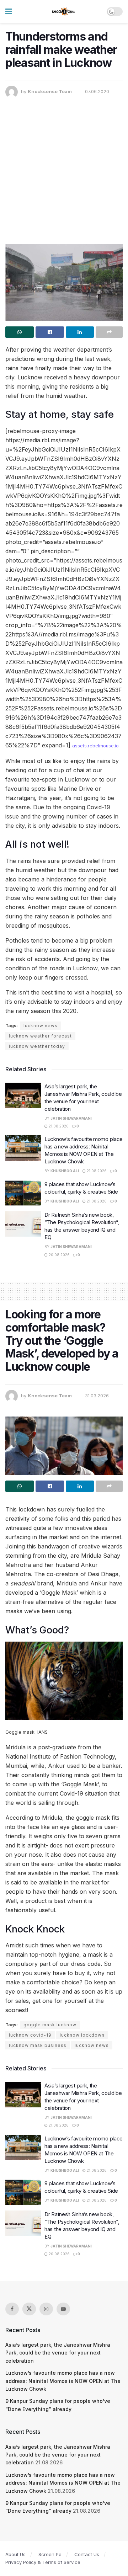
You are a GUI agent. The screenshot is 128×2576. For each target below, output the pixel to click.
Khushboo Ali (65, 1171)
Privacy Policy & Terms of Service (43, 2562)
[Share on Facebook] (50, 332)
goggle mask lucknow (50, 2025)
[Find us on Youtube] (63, 2309)
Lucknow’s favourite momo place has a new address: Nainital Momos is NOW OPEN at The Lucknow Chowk (63, 2381)
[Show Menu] (9, 12)
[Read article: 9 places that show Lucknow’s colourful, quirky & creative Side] (23, 1193)
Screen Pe (50, 2554)
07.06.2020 (97, 91)
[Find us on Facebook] (12, 2309)
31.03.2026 (97, 1396)
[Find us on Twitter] (29, 2309)
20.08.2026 (59, 1255)
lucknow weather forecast (40, 1036)
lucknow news (41, 1026)
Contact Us (87, 2554)
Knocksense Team (50, 91)
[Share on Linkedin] (80, 332)
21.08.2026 (58, 1126)
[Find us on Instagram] (46, 2309)
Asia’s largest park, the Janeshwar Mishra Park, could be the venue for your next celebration (58, 2353)
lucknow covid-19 (30, 2035)
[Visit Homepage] (64, 12)
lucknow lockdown (82, 2035)
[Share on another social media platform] (109, 332)
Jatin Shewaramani (71, 1118)
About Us (15, 2554)
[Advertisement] (64, 166)
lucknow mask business (38, 2045)
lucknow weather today (37, 1046)
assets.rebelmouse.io (95, 746)
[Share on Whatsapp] (20, 332)
